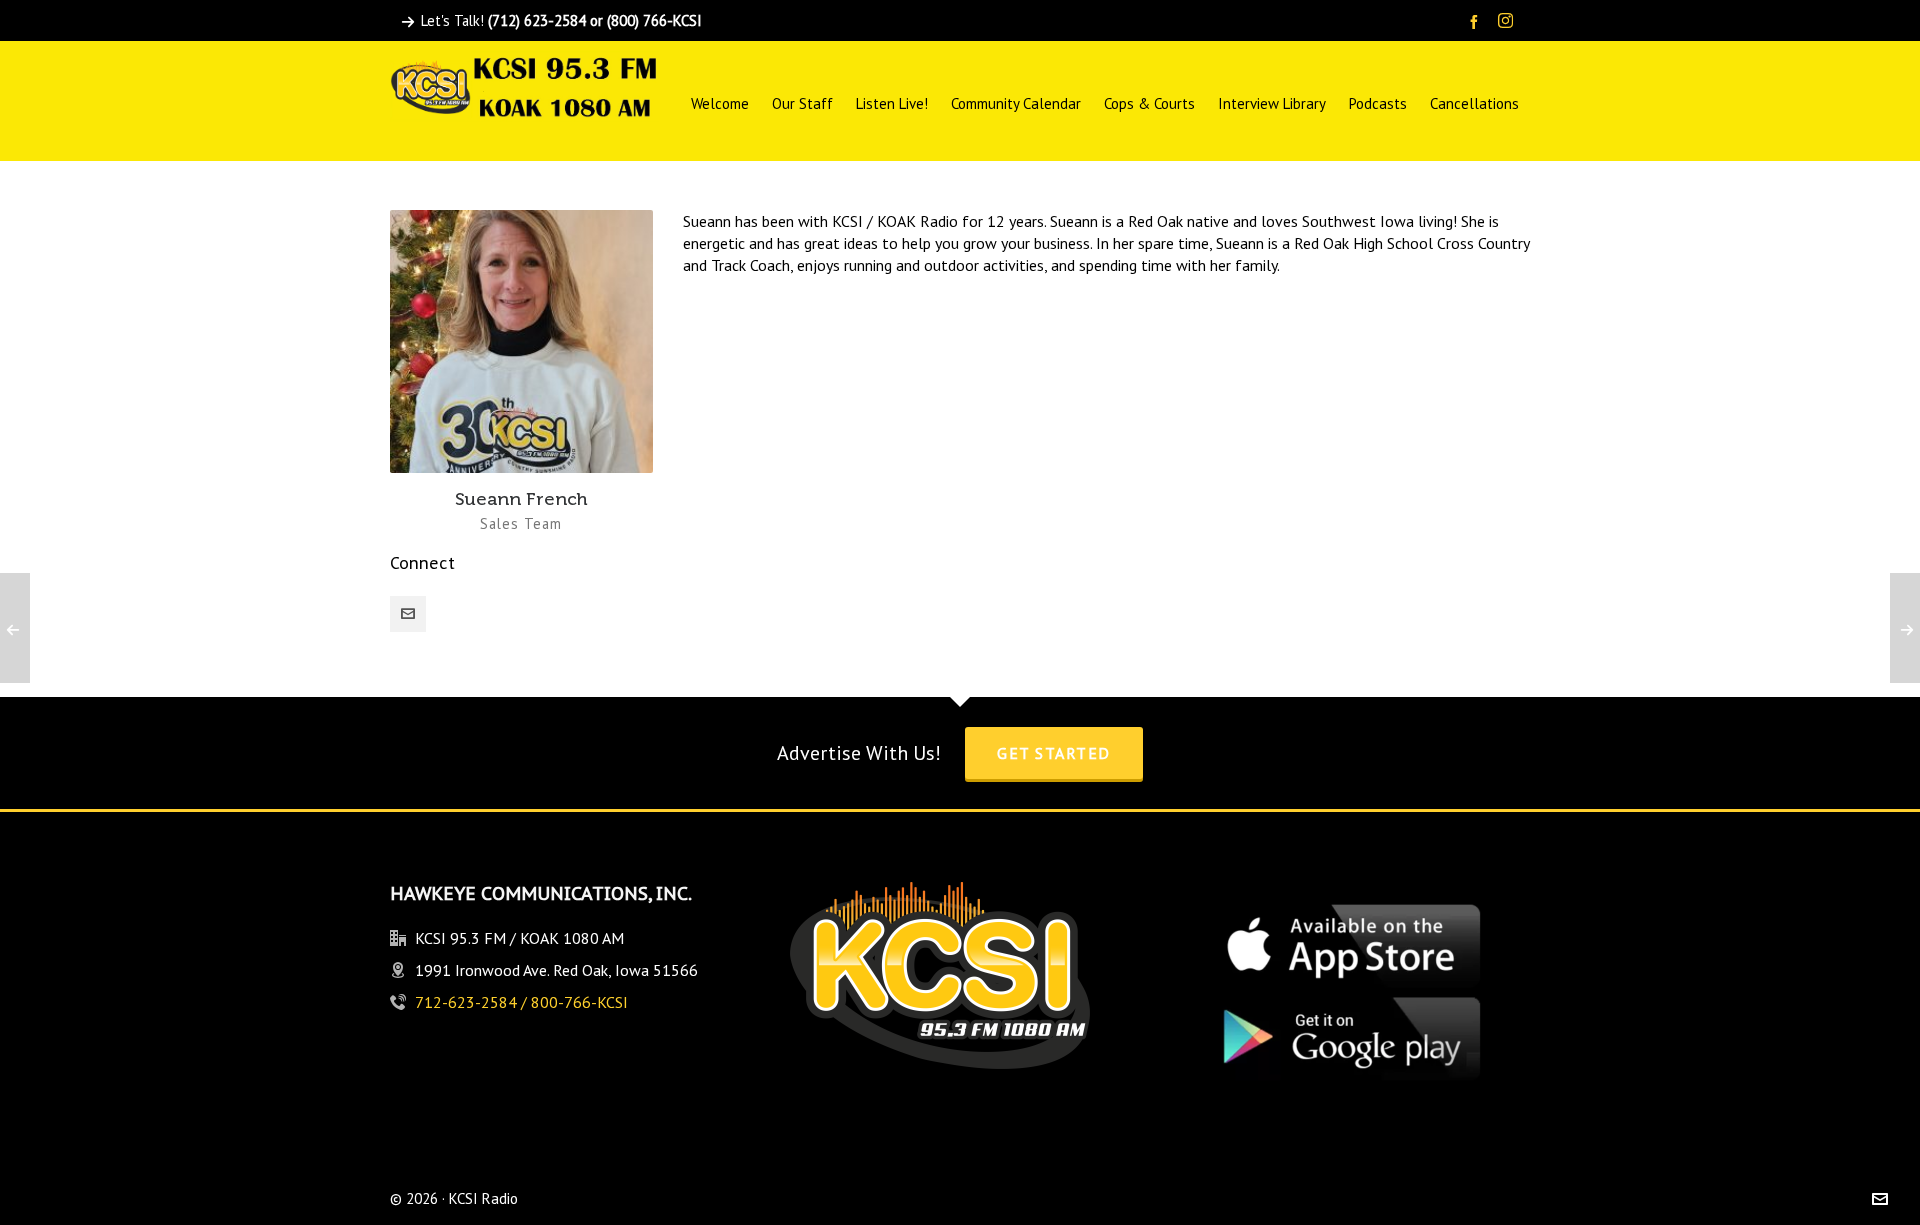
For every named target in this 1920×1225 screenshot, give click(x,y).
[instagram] (1508, 22)
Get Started (1054, 753)
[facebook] (1477, 21)
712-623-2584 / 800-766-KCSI (521, 1002)
